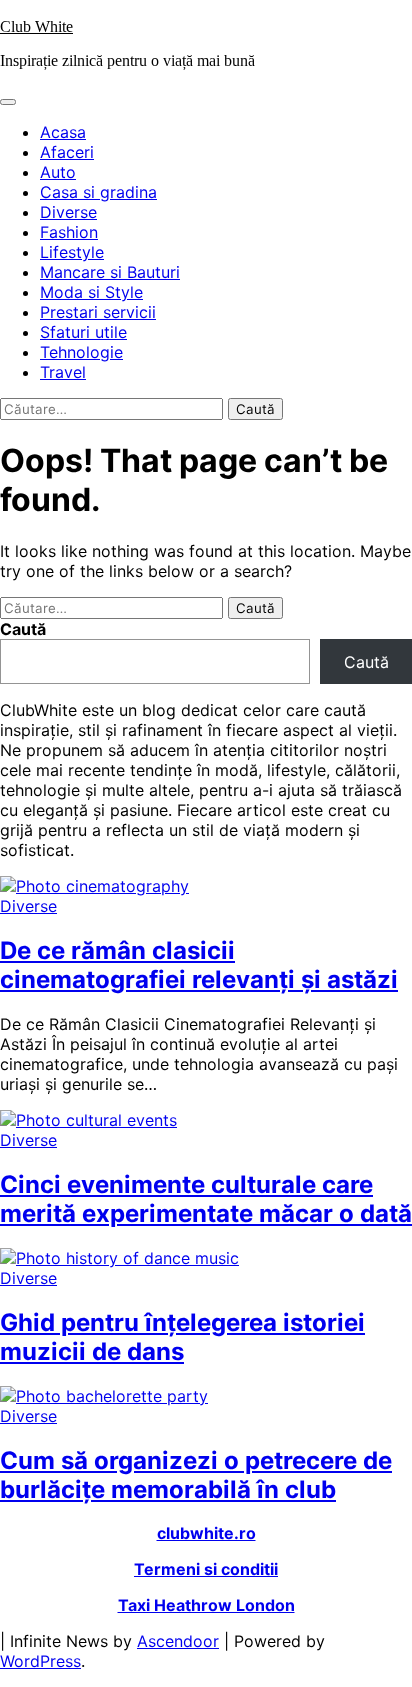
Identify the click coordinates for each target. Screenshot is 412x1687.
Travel (63, 372)
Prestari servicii (98, 312)
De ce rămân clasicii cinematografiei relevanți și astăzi (199, 965)
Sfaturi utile (83, 332)
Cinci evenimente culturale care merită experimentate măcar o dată (206, 1199)
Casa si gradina (98, 192)
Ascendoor (178, 1641)
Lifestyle (72, 252)
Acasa (63, 132)
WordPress (40, 1661)
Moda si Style (91, 292)
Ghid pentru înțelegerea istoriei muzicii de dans (182, 1337)
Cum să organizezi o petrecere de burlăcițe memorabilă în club (196, 1475)
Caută (23, 629)
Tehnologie (81, 352)
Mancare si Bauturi (110, 272)
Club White (36, 26)
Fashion (69, 232)
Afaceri (67, 152)
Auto (58, 172)
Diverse (68, 212)
